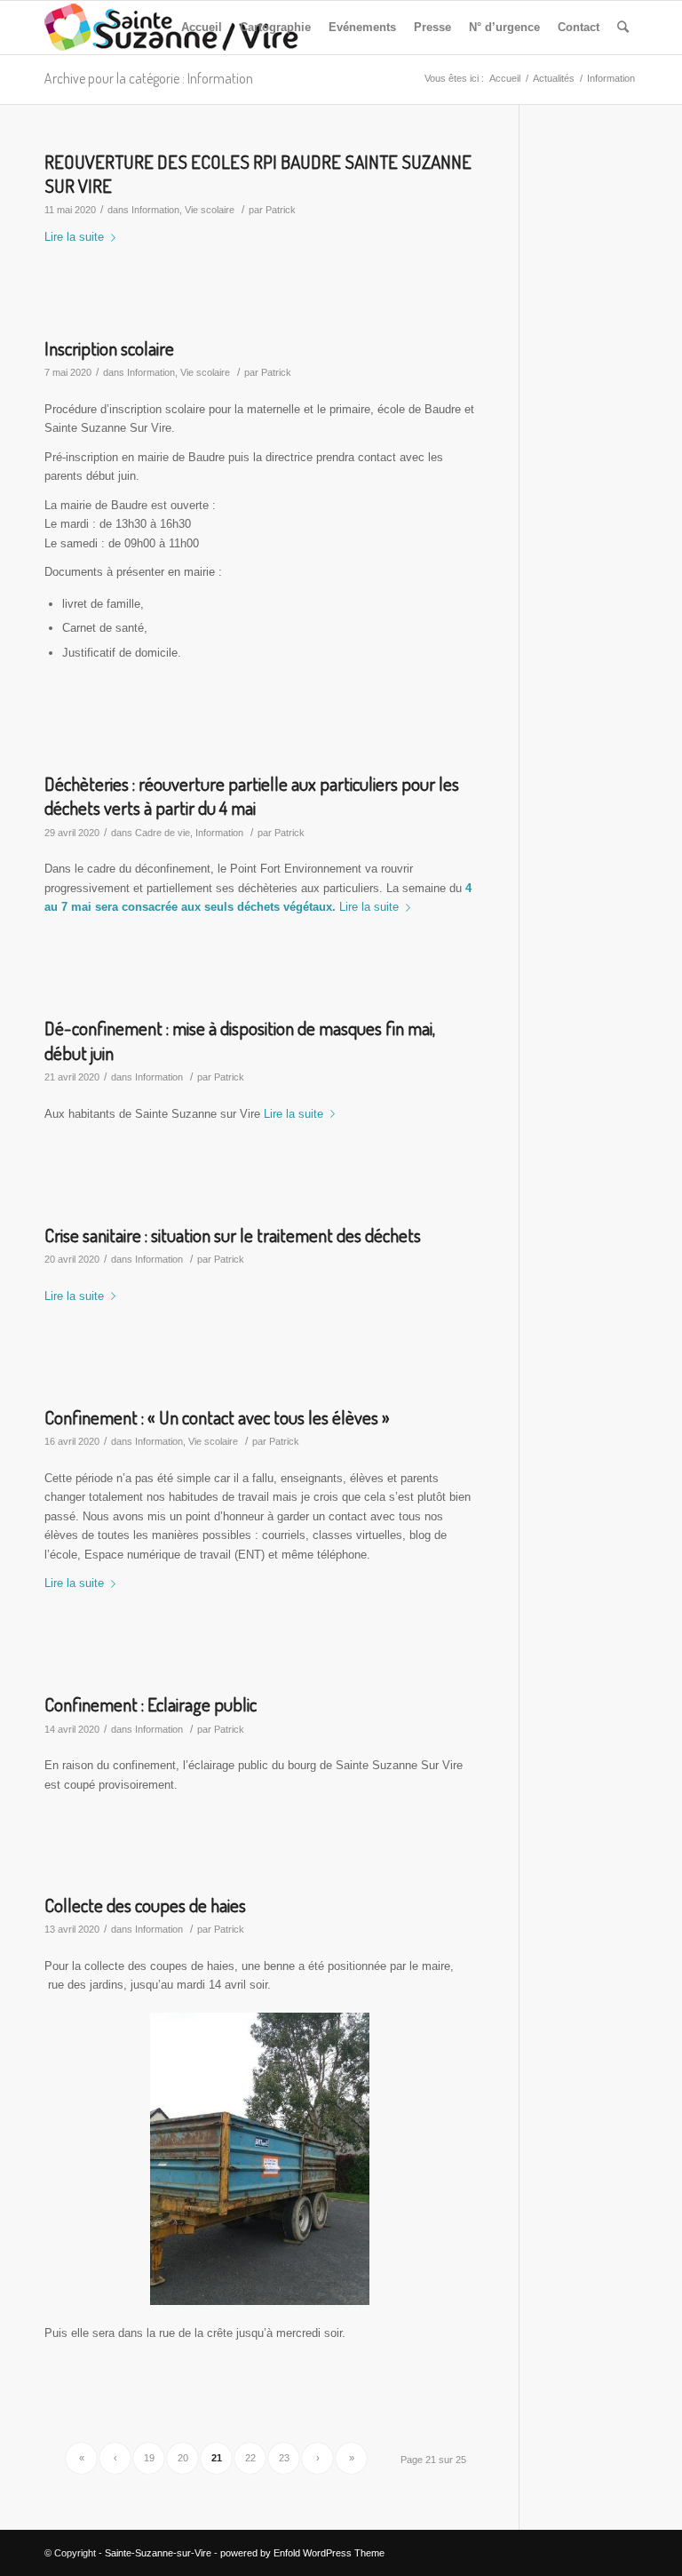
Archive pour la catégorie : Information (149, 78)
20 (183, 2458)
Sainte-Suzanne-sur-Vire (158, 2553)
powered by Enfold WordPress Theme (302, 2553)
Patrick (281, 210)
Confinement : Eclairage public (151, 1704)
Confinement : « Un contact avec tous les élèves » (217, 1417)
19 (149, 2458)
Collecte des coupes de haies (145, 1905)
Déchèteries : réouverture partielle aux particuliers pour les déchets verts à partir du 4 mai (252, 795)
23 (284, 2458)
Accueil (505, 78)
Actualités (554, 78)
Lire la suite (74, 237)
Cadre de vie (163, 833)
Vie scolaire (210, 210)
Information (155, 210)
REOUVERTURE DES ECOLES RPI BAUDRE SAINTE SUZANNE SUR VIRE (258, 173)
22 (250, 2458)
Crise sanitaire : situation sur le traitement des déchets (233, 1235)
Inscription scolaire (109, 348)
